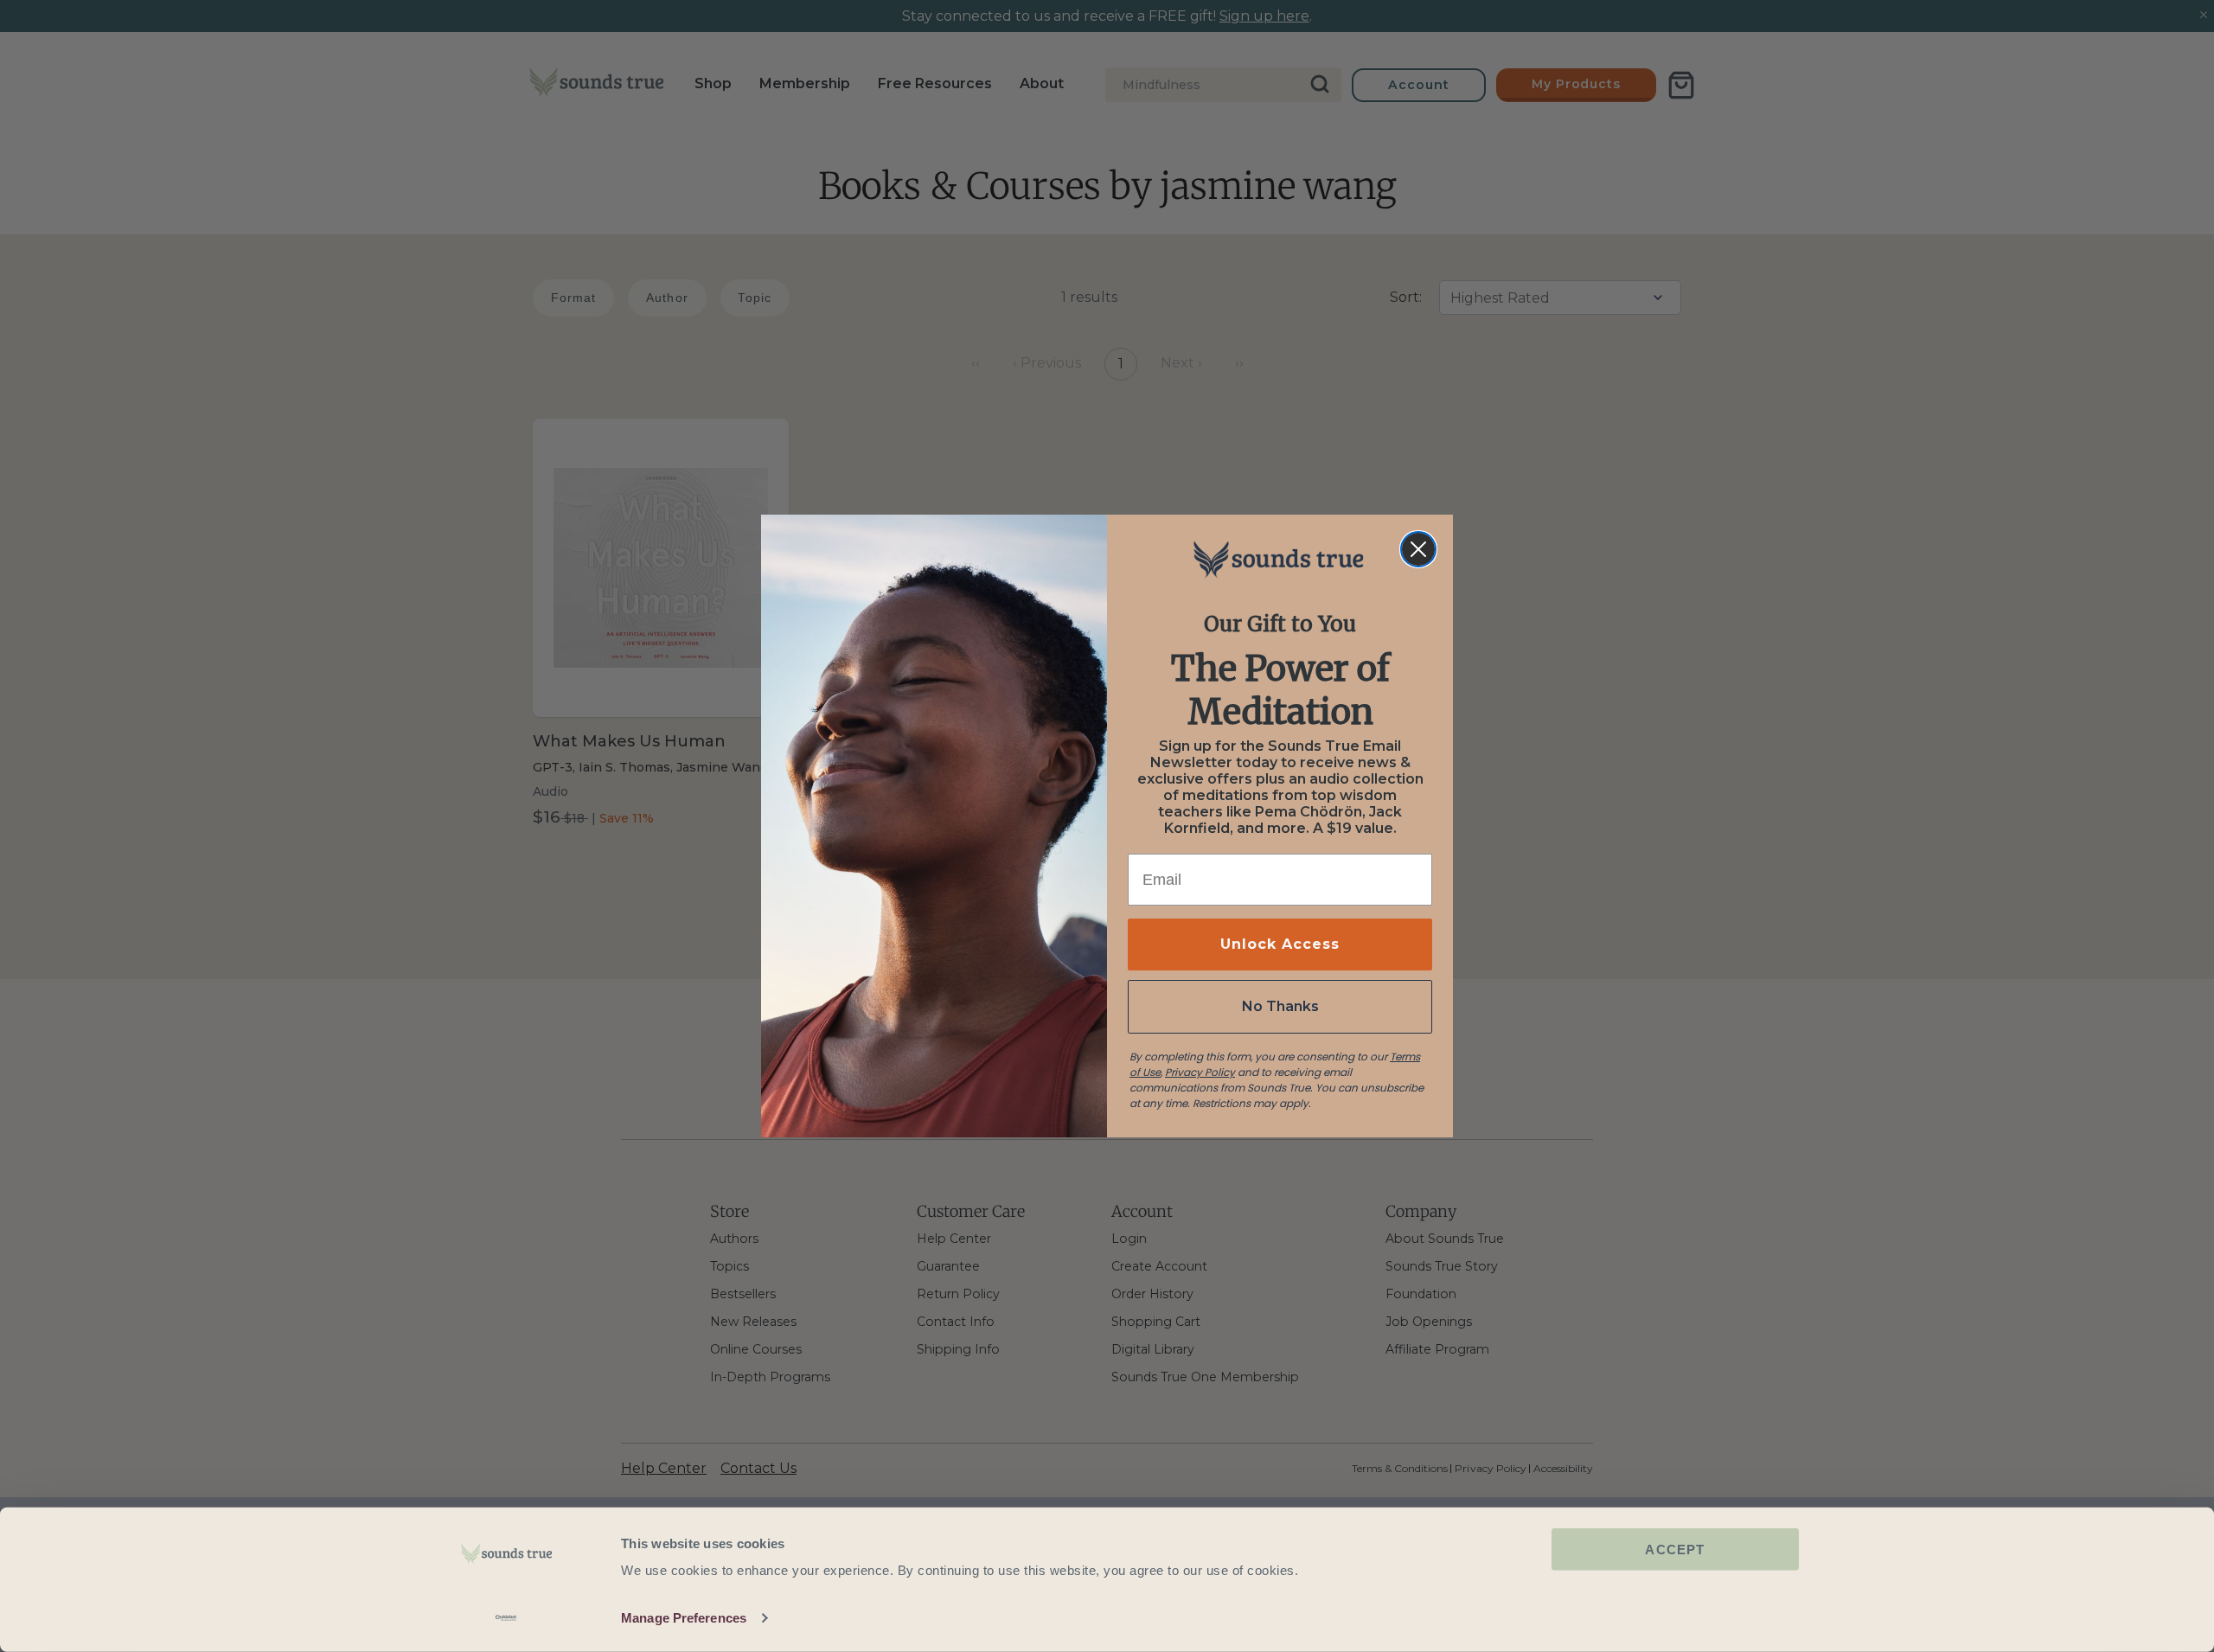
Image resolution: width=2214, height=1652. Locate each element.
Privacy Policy (1200, 1072)
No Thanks (1280, 1006)
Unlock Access (1280, 944)
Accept (1675, 1550)
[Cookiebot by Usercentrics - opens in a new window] (506, 1618)
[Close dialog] (1418, 549)
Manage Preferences (684, 1618)
